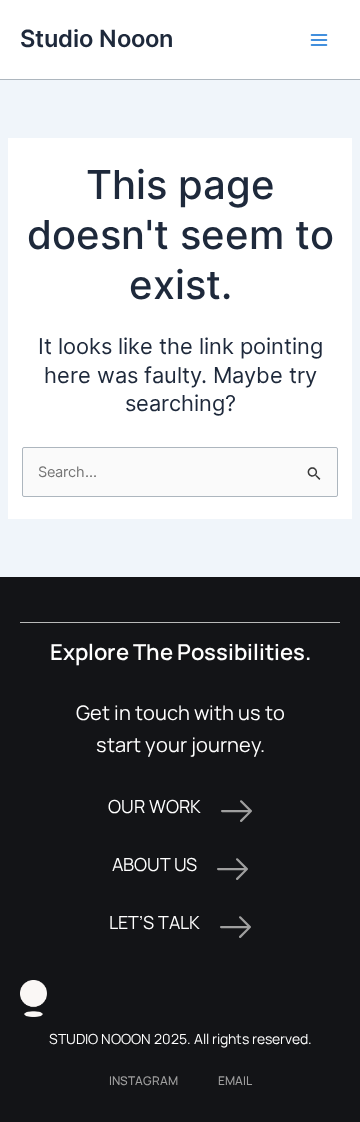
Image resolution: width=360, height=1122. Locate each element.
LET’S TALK (154, 922)
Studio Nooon (96, 38)
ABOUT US (154, 864)
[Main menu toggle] (319, 40)
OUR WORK (154, 806)
